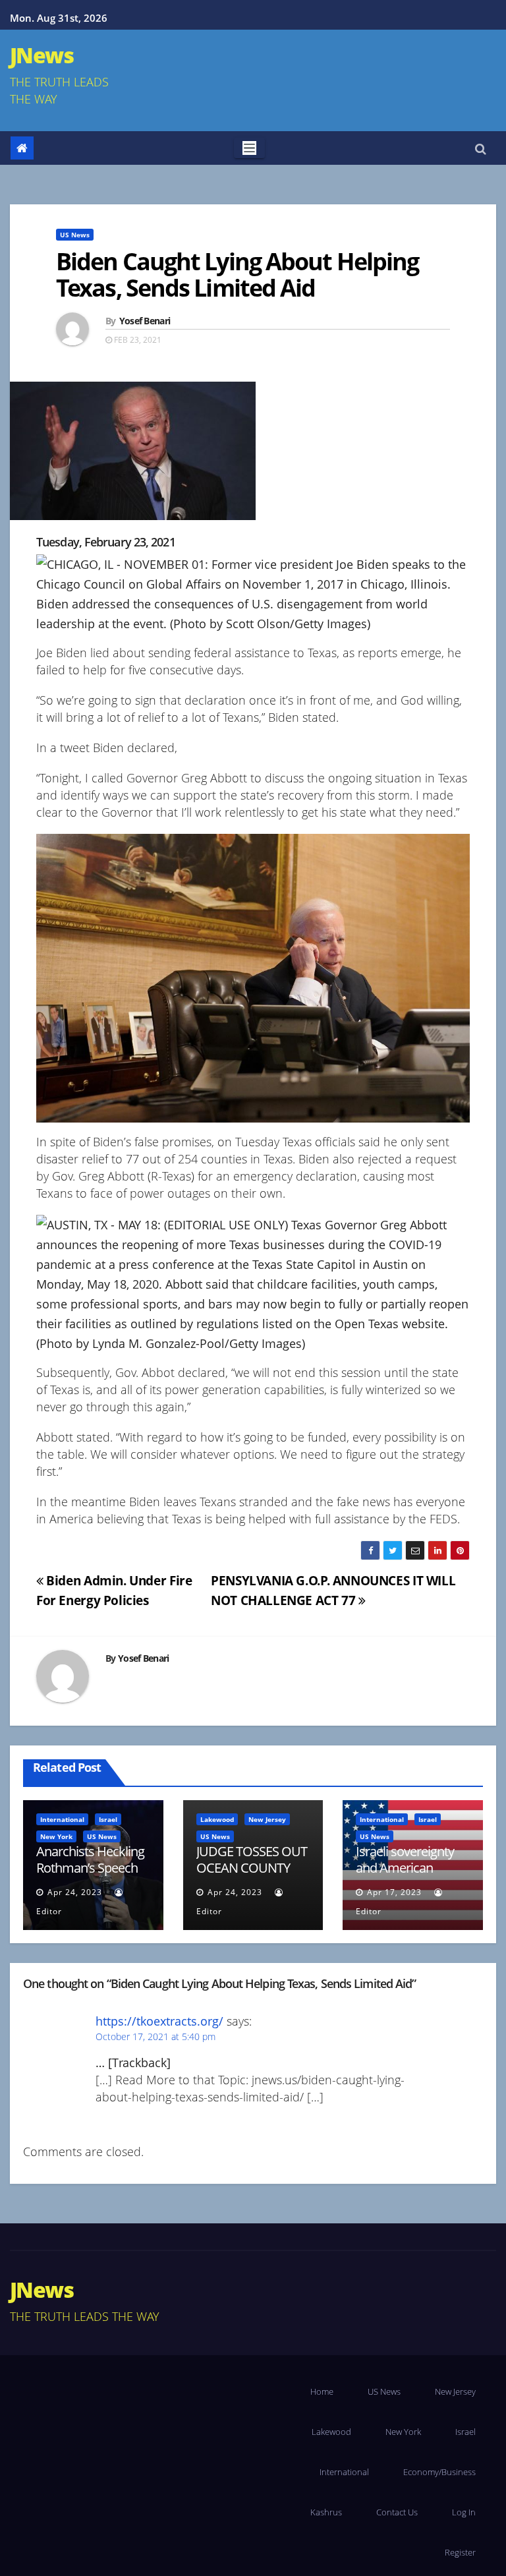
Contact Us (397, 2512)
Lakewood (217, 1819)
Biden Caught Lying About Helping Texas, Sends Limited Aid (237, 275)
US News (75, 235)
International (62, 1819)
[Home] (22, 148)
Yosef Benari (145, 321)
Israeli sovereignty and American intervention (405, 1868)
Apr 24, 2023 (75, 1892)
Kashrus (326, 2512)
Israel (108, 1819)
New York (56, 1836)
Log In (464, 2512)
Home (322, 2391)
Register (460, 2552)
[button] (481, 148)
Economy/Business (439, 2472)
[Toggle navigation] (249, 148)
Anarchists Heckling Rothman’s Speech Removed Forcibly (90, 1868)
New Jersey (267, 1819)
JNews (42, 55)
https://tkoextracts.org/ (159, 2021)
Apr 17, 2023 (394, 1892)
